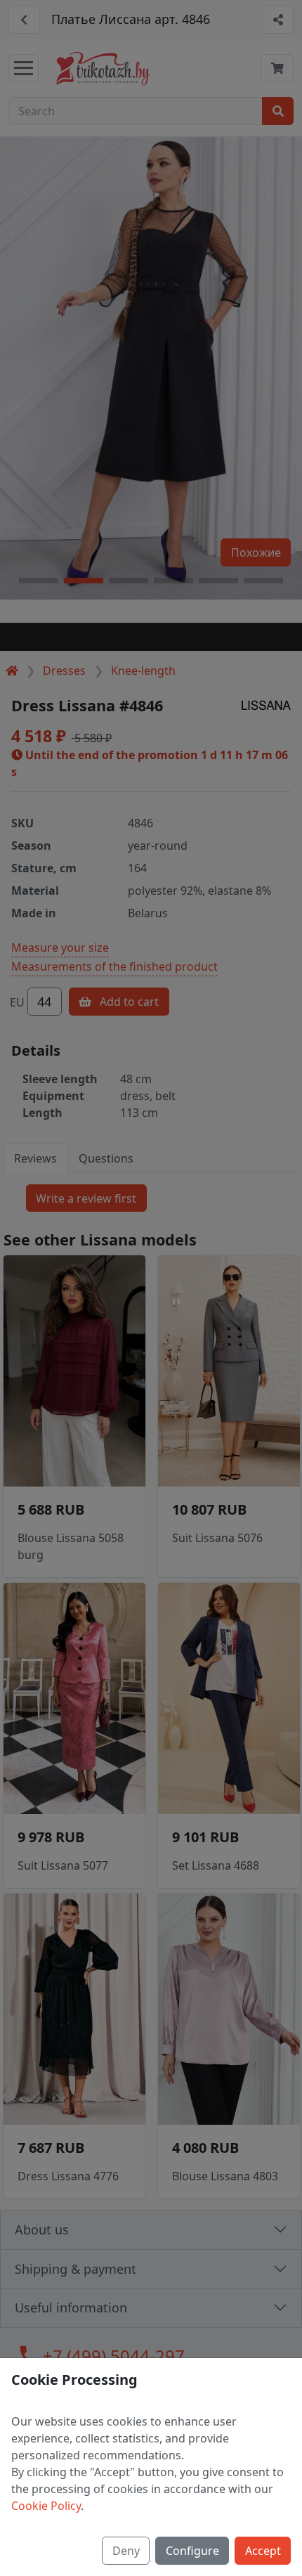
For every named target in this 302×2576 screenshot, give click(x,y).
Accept (263, 2551)
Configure (192, 2551)
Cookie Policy (46, 2506)
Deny (126, 2551)
